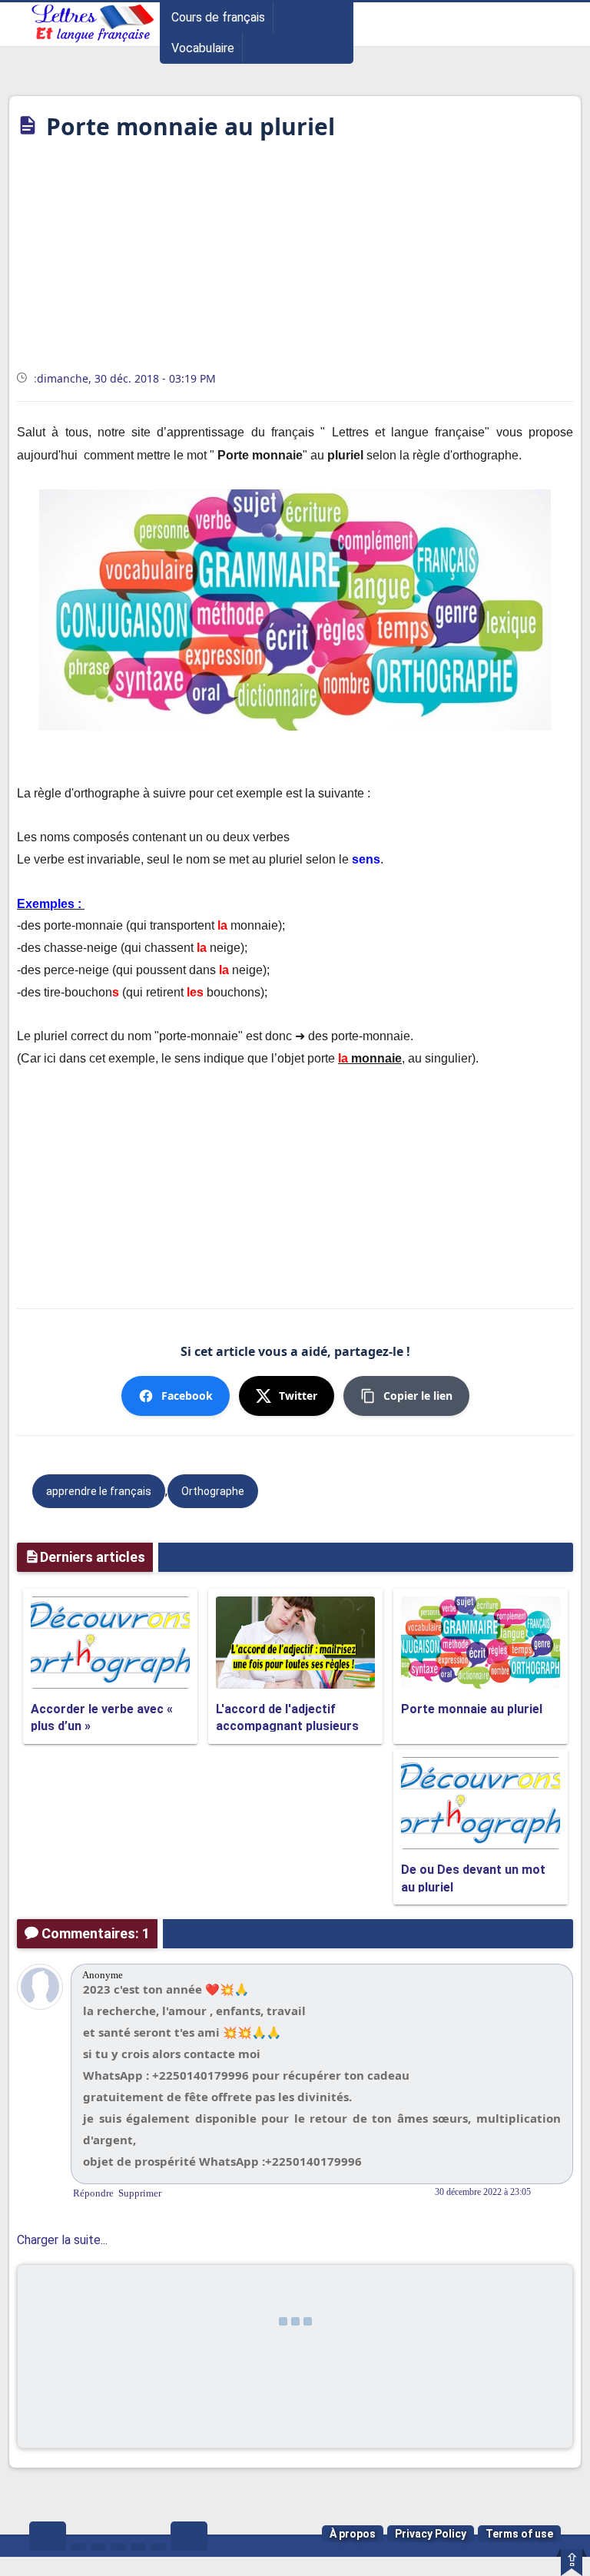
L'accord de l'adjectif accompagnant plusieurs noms (287, 1726)
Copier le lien (418, 1396)
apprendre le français (99, 1491)
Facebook (187, 1396)
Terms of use (519, 2534)
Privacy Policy (431, 2534)
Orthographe (213, 1491)
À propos (353, 2534)
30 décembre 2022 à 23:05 (483, 2192)
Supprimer (140, 2193)
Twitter (298, 1396)
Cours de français (218, 17)
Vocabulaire (203, 48)
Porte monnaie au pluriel (472, 1709)
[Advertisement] (295, 260)
